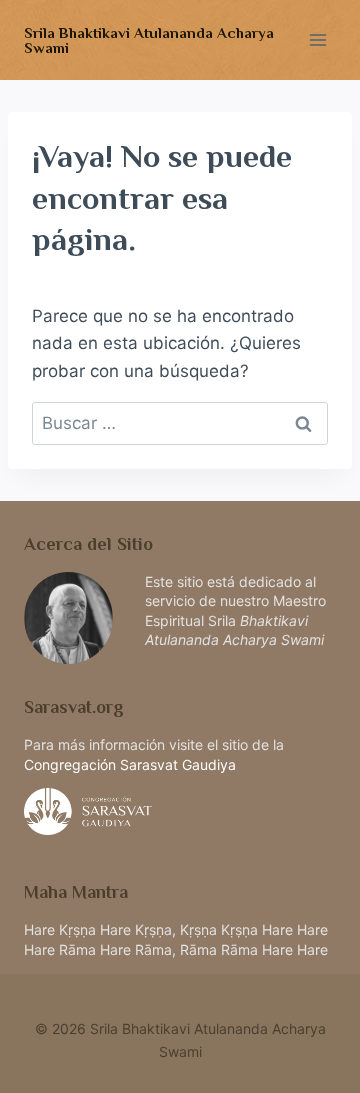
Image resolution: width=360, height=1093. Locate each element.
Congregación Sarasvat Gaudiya (130, 764)
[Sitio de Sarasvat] (180, 811)
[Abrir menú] (317, 39)
